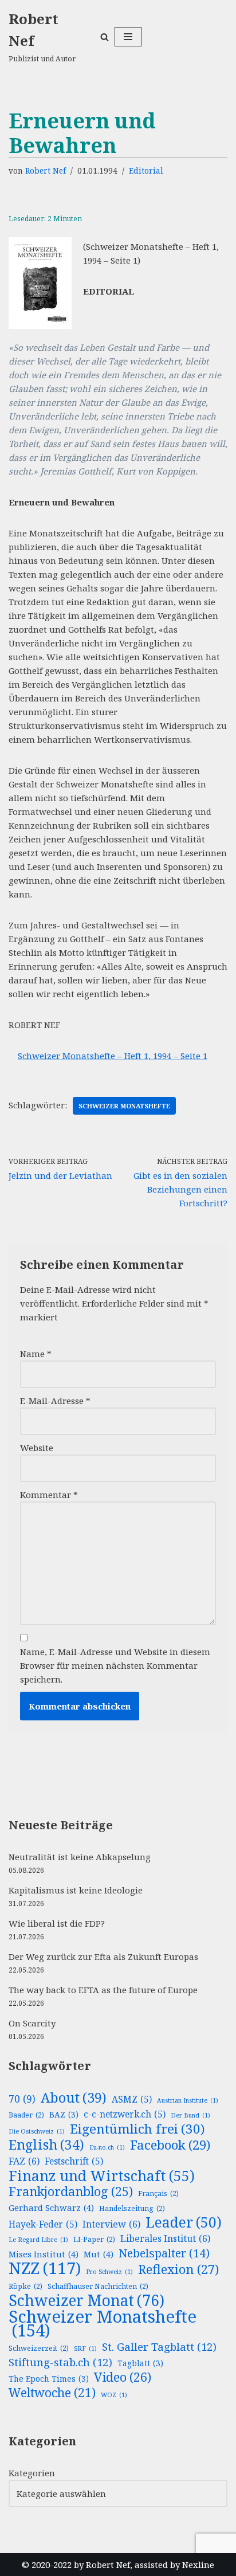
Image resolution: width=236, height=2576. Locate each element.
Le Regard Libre (38, 2240)
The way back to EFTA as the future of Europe (103, 1990)
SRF (85, 2348)
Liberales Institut (165, 2238)
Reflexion (178, 2269)
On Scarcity (32, 2023)
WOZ (114, 2395)
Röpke (25, 2286)
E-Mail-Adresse (55, 1401)
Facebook (170, 2145)
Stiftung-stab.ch (60, 2362)
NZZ (45, 2268)
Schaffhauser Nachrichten (98, 2286)
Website (37, 1448)
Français (158, 2193)
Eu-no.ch (107, 2147)
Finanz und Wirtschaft (102, 2175)
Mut (99, 2254)
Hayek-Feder (43, 2224)
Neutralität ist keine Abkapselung (80, 1857)
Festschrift (74, 2161)
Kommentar (49, 1495)
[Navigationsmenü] (128, 37)
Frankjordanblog (71, 2191)
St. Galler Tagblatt (159, 2347)
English (46, 2145)
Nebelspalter (164, 2253)
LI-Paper (94, 2239)
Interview (111, 2224)
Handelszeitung (132, 2208)
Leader (184, 2222)
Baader (26, 2115)
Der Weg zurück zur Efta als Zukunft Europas (103, 1956)
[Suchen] (105, 37)
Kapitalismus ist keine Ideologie (76, 1890)
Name (36, 1354)
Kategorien (32, 2473)
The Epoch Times (49, 2379)
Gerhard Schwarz (51, 2208)
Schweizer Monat (86, 2300)
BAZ (64, 2114)
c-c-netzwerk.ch (125, 2114)
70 (22, 2099)
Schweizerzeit (39, 2348)
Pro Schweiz (109, 2272)
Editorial (146, 171)
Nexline (198, 2565)
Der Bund (190, 2115)
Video (123, 2377)
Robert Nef (46, 171)
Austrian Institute (188, 2100)
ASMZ (132, 2099)
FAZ (24, 2161)
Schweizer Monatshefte (124, 1106)
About (74, 2097)
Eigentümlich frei (137, 2129)
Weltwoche (52, 2393)
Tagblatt (140, 2363)
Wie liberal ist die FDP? (57, 1923)
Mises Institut (44, 2254)
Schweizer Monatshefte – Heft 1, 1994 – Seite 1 (113, 1056)
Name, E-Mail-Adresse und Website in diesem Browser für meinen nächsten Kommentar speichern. (115, 1665)
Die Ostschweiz (37, 2131)
